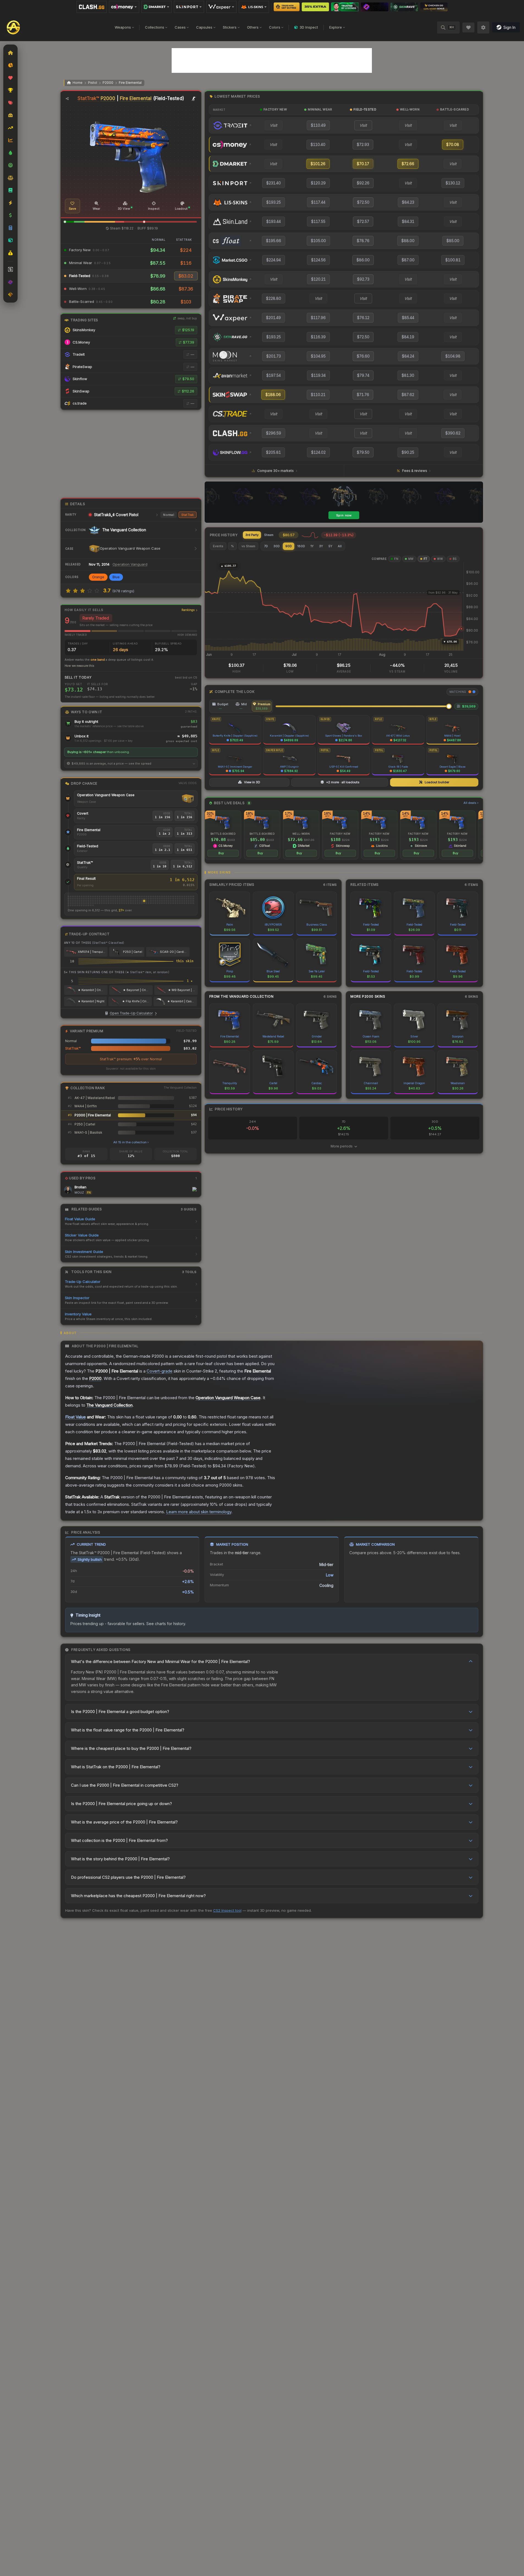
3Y (321, 546)
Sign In (509, 27)
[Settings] (483, 27)
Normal (168, 515)
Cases (180, 27)
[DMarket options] (157, 7)
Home (78, 83)
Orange (98, 577)
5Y (330, 546)
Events (218, 546)
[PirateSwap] (315, 7)
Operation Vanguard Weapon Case (106, 795)
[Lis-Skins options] (254, 7)
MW (411, 559)
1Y (312, 546)
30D (277, 546)
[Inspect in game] (194, 99)
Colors (275, 27)
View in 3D (252, 782)
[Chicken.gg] (434, 7)
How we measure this (79, 666)
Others (253, 27)
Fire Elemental (130, 83)
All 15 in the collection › (131, 1142)
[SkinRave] (404, 7)
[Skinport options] (189, 7)
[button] (65, 222)
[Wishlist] (468, 27)
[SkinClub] (375, 7)
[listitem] (223, 835)
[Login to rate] (68, 591)
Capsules (204, 27)
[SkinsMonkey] (287, 7)
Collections (155, 27)
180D (301, 546)
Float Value (76, 1417)
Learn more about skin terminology (199, 1512)
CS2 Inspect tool (227, 1910)
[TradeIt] (345, 7)
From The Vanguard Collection (242, 996)
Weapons (123, 27)
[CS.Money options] (124, 7)
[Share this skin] (67, 99)
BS (455, 559)
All (340, 546)
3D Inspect (309, 27)
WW (440, 559)
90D (289, 546)
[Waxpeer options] (221, 7)
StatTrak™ (88, 98)
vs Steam (248, 546)
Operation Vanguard (130, 564)
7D (266, 546)
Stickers (230, 27)
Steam (269, 535)
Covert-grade (160, 1371)
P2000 (108, 83)
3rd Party (252, 535)
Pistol (93, 83)
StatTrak (188, 515)
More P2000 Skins (368, 996)
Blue (116, 577)
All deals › (471, 803)
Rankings (188, 610)
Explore (336, 27)
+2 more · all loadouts (343, 782)
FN (396, 559)
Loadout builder (437, 782)
